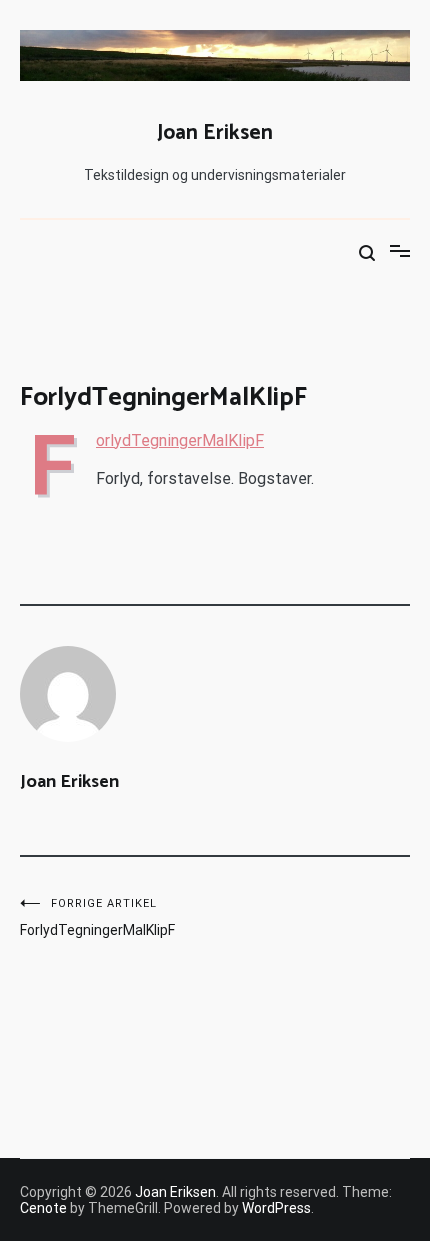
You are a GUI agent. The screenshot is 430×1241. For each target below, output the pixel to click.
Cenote (43, 1208)
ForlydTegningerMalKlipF (97, 917)
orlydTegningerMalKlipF (180, 440)
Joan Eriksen (215, 133)
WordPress (276, 1208)
